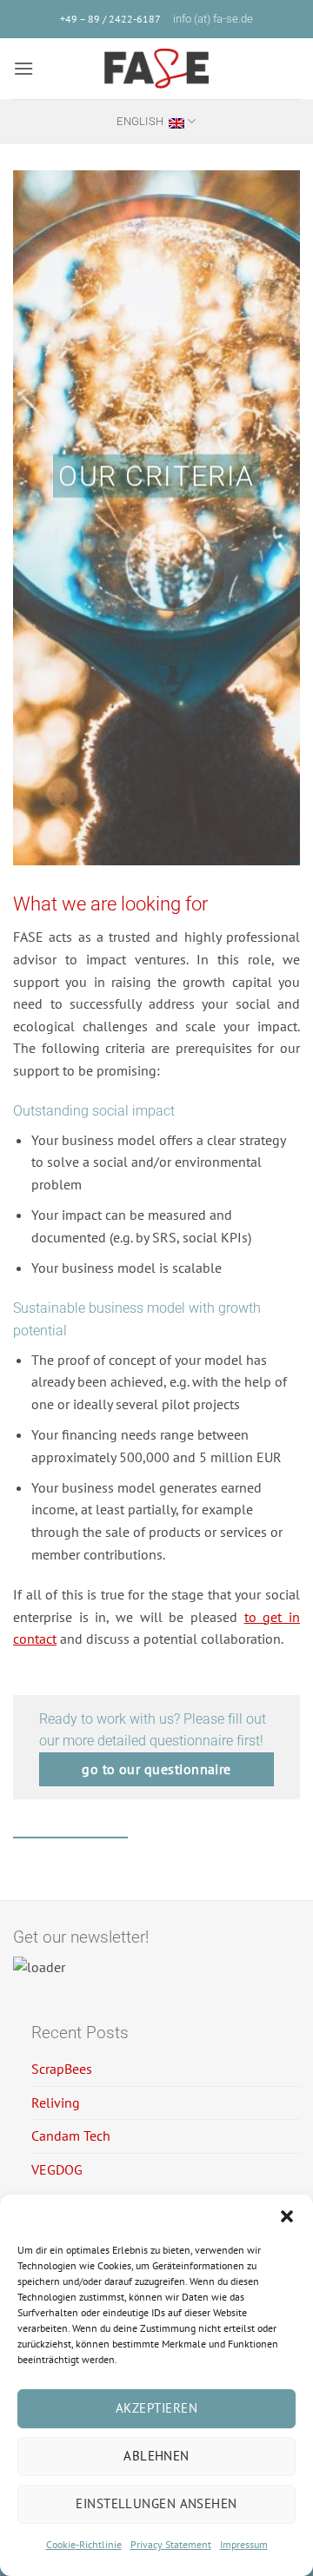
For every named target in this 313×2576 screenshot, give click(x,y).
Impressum (244, 2544)
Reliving (56, 2103)
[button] (287, 2216)
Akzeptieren (156, 2408)
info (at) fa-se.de (213, 19)
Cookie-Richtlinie (84, 2544)
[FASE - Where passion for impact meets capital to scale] (156, 69)
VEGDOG (57, 2169)
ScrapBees (62, 2069)
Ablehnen (156, 2456)
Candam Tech (71, 2136)
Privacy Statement (171, 2544)
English (140, 121)
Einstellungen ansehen (156, 2503)
